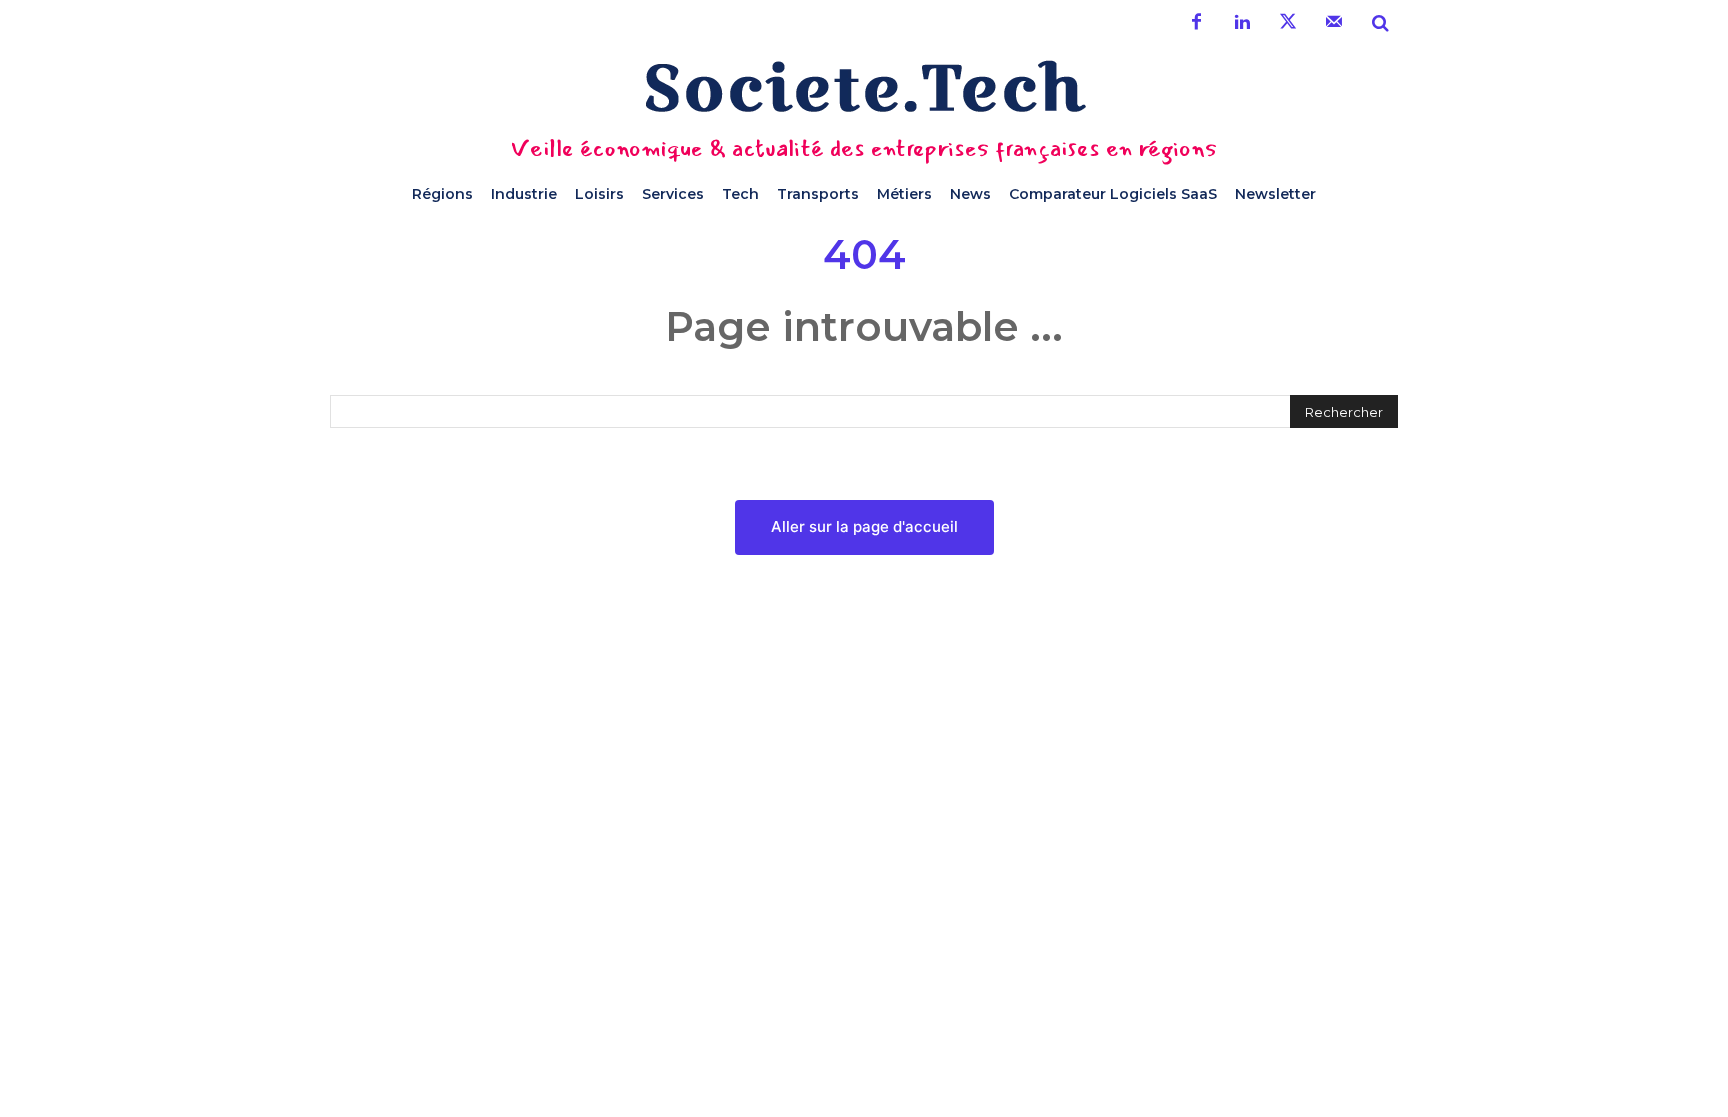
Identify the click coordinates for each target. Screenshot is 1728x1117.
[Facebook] (1196, 23)
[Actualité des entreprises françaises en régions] (864, 86)
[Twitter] (1288, 23)
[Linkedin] (1242, 23)
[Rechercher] (1380, 23)
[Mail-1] (1334, 23)
